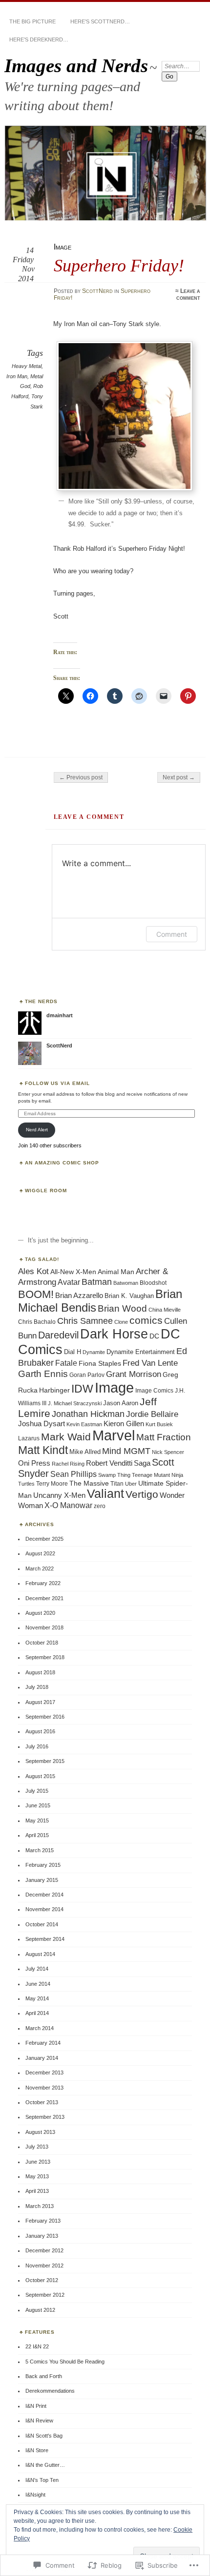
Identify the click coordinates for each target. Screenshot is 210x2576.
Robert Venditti (109, 1463)
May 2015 (37, 1821)
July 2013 (37, 2147)
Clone (121, 1322)
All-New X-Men (73, 1272)
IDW (82, 1389)
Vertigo (142, 1494)
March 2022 (40, 1569)
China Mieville (165, 1310)
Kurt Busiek (159, 1424)
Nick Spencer (168, 1452)
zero (100, 1506)
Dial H (73, 1352)
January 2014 (42, 2058)
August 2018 (40, 1672)
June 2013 (38, 2162)
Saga (142, 1463)
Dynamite (94, 1352)
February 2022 (43, 1583)
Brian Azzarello (79, 1295)
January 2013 (42, 2236)
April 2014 (37, 2013)
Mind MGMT (126, 1451)
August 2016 (40, 1731)
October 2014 (42, 1924)
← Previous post (81, 777)
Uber (131, 1484)
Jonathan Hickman (88, 1414)
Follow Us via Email (57, 1083)
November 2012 (44, 2266)
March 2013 (40, 2206)
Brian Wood (122, 1308)
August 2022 (40, 1553)
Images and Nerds (76, 66)
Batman (97, 1282)
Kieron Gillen (124, 1424)
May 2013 (37, 2176)
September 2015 (45, 1761)
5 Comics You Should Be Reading (65, 2362)
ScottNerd (97, 291)
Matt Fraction (164, 1437)
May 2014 (37, 1998)
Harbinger (54, 1390)
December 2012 (44, 2250)
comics (146, 1320)
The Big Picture (32, 21)
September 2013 (45, 2117)
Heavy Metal (27, 366)
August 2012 (40, 2310)
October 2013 (42, 2102)
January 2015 (42, 1880)
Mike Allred (85, 1452)
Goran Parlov (87, 1375)
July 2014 (37, 1969)
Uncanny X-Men (59, 1495)
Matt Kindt (43, 1450)
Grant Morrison (134, 1374)
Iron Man (17, 376)
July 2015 (37, 1791)
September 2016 (45, 1717)
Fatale (66, 1363)
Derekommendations (50, 2391)
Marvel (114, 1435)
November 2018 (44, 1627)
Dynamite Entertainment (141, 1352)
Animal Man (116, 1272)
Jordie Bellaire (152, 1414)
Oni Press (34, 1463)
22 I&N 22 (37, 2346)
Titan (117, 1484)
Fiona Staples (100, 1363)
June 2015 (38, 1805)
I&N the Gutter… (45, 2465)
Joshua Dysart (42, 1424)
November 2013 (44, 2088)
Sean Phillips (73, 1474)
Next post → (179, 777)
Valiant (105, 1494)
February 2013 (43, 2221)
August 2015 (40, 1776)
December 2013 (44, 2072)
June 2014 (38, 1984)
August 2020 (40, 1613)
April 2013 (37, 2191)
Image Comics (154, 1391)
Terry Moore (52, 1484)
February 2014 (43, 2043)
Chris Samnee (85, 1321)
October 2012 (42, 2280)
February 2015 (43, 1865)
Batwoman (126, 1283)
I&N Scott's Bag (44, 2436)
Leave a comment (188, 294)
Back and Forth (44, 2376)
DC (154, 1336)
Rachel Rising (68, 1464)
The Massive (89, 1483)
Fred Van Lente (150, 1363)
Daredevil (58, 1335)
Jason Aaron (121, 1403)
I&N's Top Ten (42, 2480)
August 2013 (40, 2132)
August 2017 (40, 1702)
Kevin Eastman (84, 1424)
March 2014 (40, 2028)
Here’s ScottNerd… (100, 21)
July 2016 (37, 1746)
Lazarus (29, 1438)
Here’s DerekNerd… (39, 39)
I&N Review (39, 2421)
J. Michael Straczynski (75, 1403)
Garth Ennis (43, 1374)
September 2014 (45, 1939)
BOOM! (36, 1294)
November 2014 (44, 1909)
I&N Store (37, 2450)
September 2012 (45, 2295)
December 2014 (44, 1895)
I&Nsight (35, 2495)
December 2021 (44, 1598)
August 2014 (40, 1954)
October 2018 (42, 1643)
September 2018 (45, 1657)
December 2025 (44, 1539)
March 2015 (40, 1850)
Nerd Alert (37, 1130)
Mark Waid (66, 1437)
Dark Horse (114, 1334)
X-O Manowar (68, 1505)
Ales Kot (33, 1271)
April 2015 (37, 1835)
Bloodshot (153, 1283)
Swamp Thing (114, 1475)
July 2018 (37, 1687)
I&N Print (36, 2406)
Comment (172, 934)
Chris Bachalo (37, 1322)
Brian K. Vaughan (129, 1296)
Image (63, 247)
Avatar (69, 1282)
